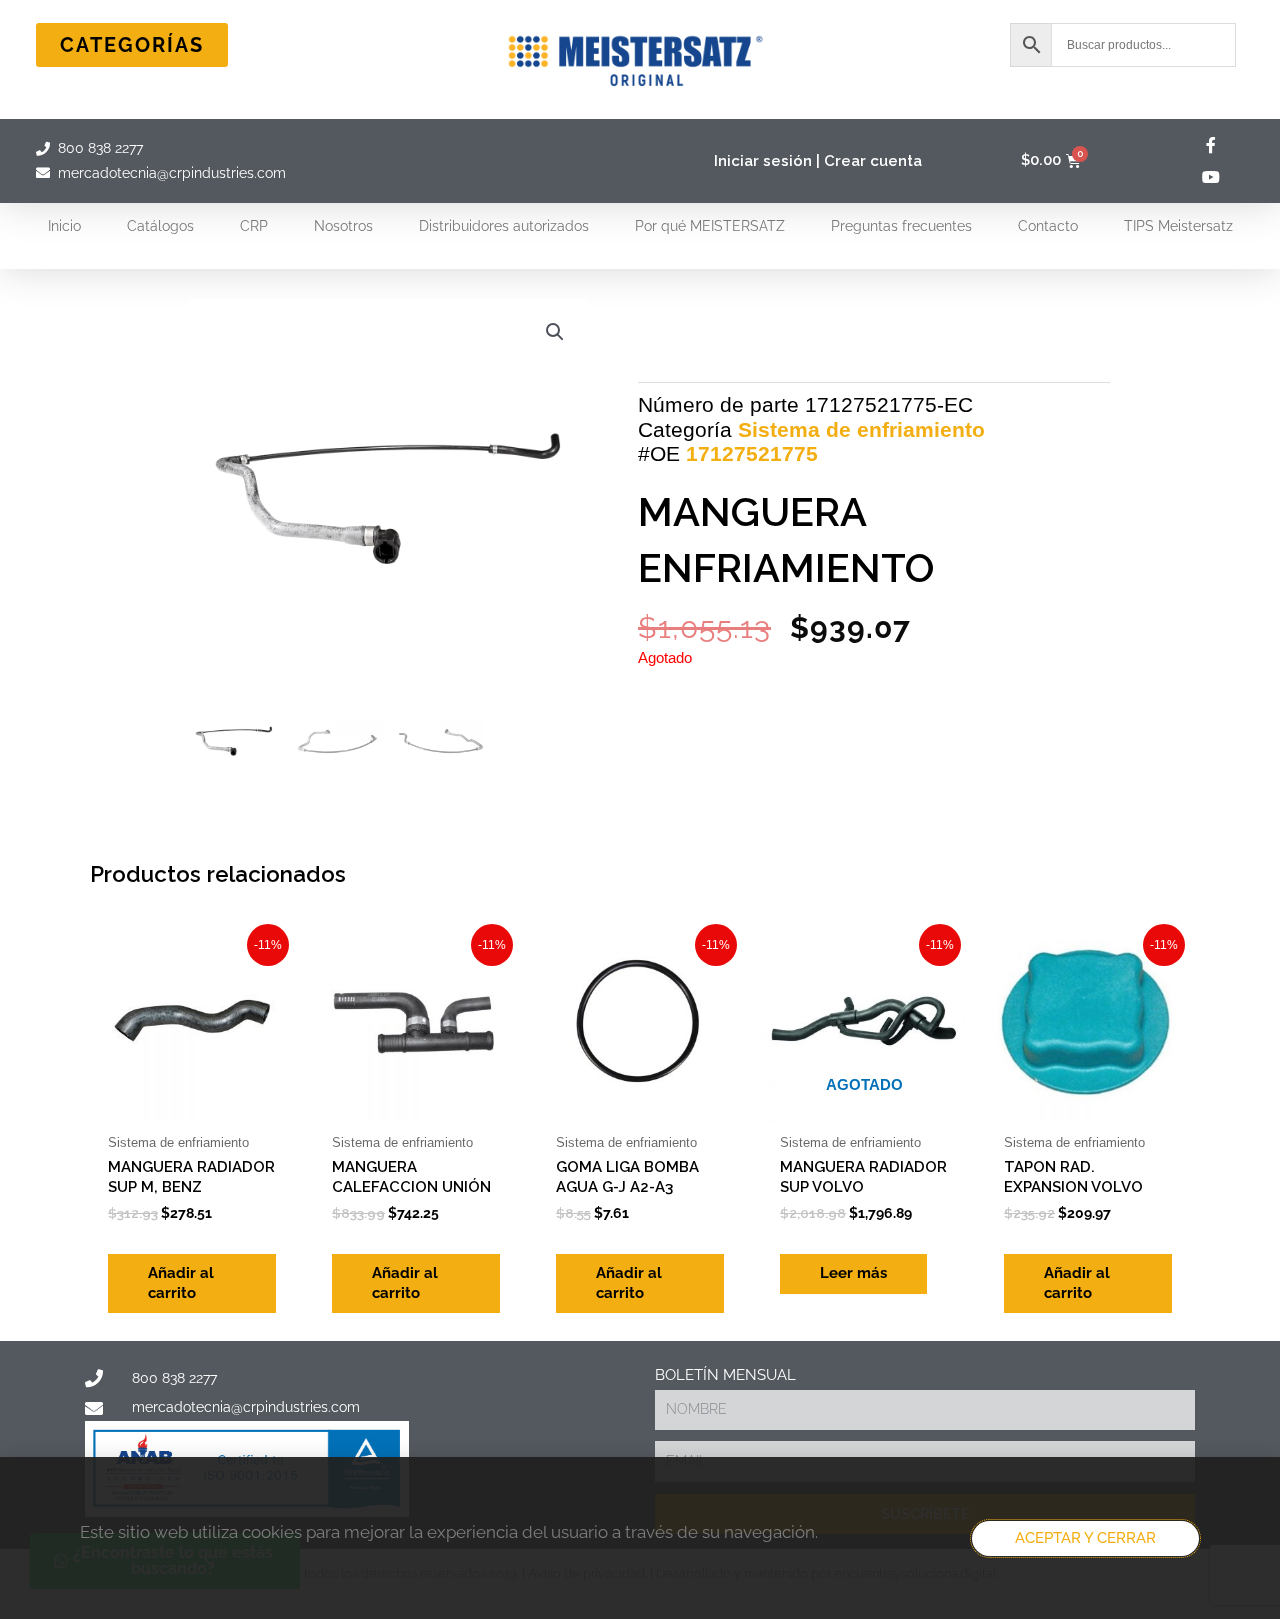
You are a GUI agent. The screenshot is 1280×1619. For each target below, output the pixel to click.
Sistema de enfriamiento (861, 429)
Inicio (64, 226)
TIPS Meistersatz (1178, 226)
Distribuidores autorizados (504, 226)
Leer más (853, 1273)
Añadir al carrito (181, 1283)
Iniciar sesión (763, 161)
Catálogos (160, 226)
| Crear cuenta (869, 161)
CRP (254, 226)
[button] (555, 332)
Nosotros (343, 226)
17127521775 (752, 453)
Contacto (1048, 226)
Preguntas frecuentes (901, 226)
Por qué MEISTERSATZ (710, 226)
